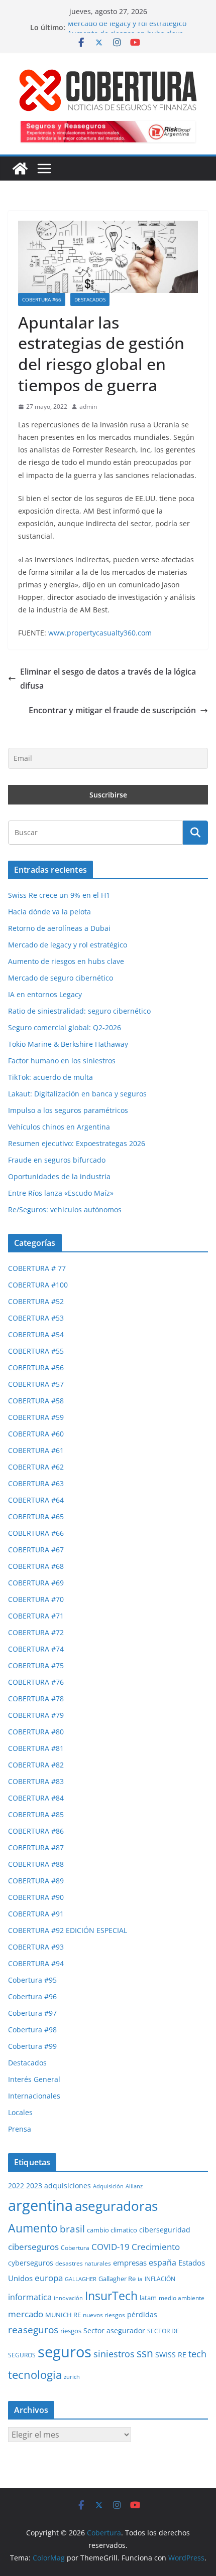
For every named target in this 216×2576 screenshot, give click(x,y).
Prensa (20, 2129)
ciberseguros (33, 2247)
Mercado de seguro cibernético (61, 978)
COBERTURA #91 (36, 1914)
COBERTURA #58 (36, 1401)
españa (163, 2262)
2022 (16, 2186)
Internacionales (34, 2096)
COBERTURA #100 (38, 1285)
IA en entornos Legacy (45, 994)
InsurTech (111, 2296)
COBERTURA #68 (36, 1566)
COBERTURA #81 (36, 1748)
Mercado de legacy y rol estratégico (127, 27)
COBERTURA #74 (36, 1649)
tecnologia (35, 2375)
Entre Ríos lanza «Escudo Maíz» (61, 1193)
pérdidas (142, 2314)
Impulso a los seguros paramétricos (68, 1110)
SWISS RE (171, 2355)
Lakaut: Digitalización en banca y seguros (77, 1094)
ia (140, 2279)
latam (148, 2298)
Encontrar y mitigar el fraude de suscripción (112, 710)
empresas (130, 2263)
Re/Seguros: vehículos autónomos (65, 1210)
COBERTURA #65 (36, 1516)
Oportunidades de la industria (59, 1176)
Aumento (33, 2228)
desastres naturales (83, 2263)
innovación (68, 2298)
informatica (30, 2297)
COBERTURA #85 (36, 1814)
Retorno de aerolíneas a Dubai (59, 928)
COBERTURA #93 (36, 1947)
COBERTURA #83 (36, 1781)
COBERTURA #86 (36, 1831)
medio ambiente (182, 2298)
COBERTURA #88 (36, 1864)
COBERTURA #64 (36, 1500)
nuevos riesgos (104, 2315)
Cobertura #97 (32, 2013)
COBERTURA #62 (36, 1467)
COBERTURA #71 (36, 1616)
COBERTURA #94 (36, 1963)
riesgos (71, 2331)
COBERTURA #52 (36, 1301)
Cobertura (75, 2248)
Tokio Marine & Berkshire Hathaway (68, 1044)
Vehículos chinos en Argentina (59, 1127)
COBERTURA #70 (36, 1599)
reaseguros (33, 2330)
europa (49, 2278)
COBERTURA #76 (36, 1682)
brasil (72, 2229)
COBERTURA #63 (36, 1483)
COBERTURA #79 (36, 1715)
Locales (20, 2112)
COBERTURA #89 (36, 1881)
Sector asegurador (114, 2330)
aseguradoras (116, 2206)
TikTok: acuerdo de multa (50, 1077)
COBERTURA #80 (36, 1732)
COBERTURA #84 (36, 1798)
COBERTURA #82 (36, 1765)
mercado (26, 2314)
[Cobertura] (20, 169)
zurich (72, 2377)
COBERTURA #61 (36, 1450)
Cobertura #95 (32, 1980)
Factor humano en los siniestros (62, 1061)
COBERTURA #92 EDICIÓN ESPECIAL (68, 1930)
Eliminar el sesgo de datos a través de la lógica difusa (108, 679)
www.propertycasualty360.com (100, 633)
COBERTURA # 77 (37, 1268)
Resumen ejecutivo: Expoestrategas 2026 (77, 1143)
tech (197, 2354)
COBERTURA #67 (36, 1550)
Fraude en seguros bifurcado (57, 1160)
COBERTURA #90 (36, 1897)
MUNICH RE (63, 2315)
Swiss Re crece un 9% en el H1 (59, 895)
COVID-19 (111, 2247)
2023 (34, 2186)
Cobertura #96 (32, 1996)
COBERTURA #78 (36, 1699)
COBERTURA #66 (42, 299)
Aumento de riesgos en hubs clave (66, 961)
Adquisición (108, 2186)
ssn (145, 2353)
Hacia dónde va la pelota (49, 912)
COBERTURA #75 (36, 1665)
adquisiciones (68, 2186)
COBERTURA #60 (36, 1434)
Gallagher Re (117, 2279)
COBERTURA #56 (36, 1367)
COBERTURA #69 (36, 1583)
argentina (40, 2205)
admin (88, 407)
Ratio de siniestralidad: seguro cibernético (79, 1011)
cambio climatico (112, 2230)
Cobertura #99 (32, 2046)
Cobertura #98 (32, 2030)
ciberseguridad (165, 2230)
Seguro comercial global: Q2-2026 (65, 1027)
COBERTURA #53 (36, 1318)
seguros (65, 2352)
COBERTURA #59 (36, 1417)
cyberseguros (31, 2263)
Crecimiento (156, 2246)
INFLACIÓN (160, 2279)
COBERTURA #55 (36, 1351)
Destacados (90, 299)
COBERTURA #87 (36, 1847)
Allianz (134, 2186)
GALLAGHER (81, 2279)
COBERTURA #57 (36, 1384)
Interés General (34, 2079)
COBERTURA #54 (36, 1334)
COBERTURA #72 (36, 1632)
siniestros (114, 2354)
